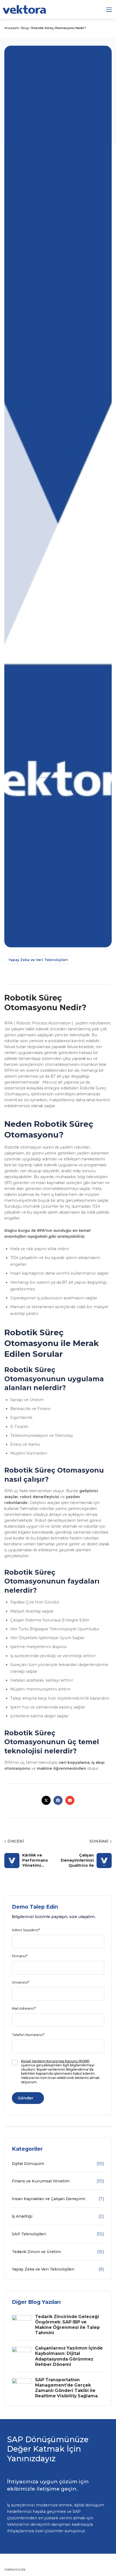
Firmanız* (20, 1956)
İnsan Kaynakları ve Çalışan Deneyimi (49, 2199)
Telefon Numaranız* (28, 2035)
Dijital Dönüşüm (28, 2164)
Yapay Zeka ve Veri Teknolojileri (38, 960)
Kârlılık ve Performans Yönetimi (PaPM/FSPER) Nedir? (37, 1860)
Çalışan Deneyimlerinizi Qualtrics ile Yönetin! (77, 1860)
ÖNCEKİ (14, 1841)
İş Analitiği (22, 2216)
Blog (25, 28)
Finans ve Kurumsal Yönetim (41, 2181)
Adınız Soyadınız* (26, 1930)
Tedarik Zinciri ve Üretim (36, 2252)
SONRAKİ (101, 1841)
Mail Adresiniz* (24, 2008)
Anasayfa (11, 28)
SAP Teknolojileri (29, 2234)
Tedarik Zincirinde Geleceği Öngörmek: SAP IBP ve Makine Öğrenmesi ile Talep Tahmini (67, 2325)
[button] (109, 10)
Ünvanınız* (21, 1982)
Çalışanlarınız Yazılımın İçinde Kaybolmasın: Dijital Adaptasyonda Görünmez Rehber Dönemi (69, 2356)
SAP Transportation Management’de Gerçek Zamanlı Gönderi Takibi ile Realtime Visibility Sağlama (66, 2388)
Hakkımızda (15, 2569)
